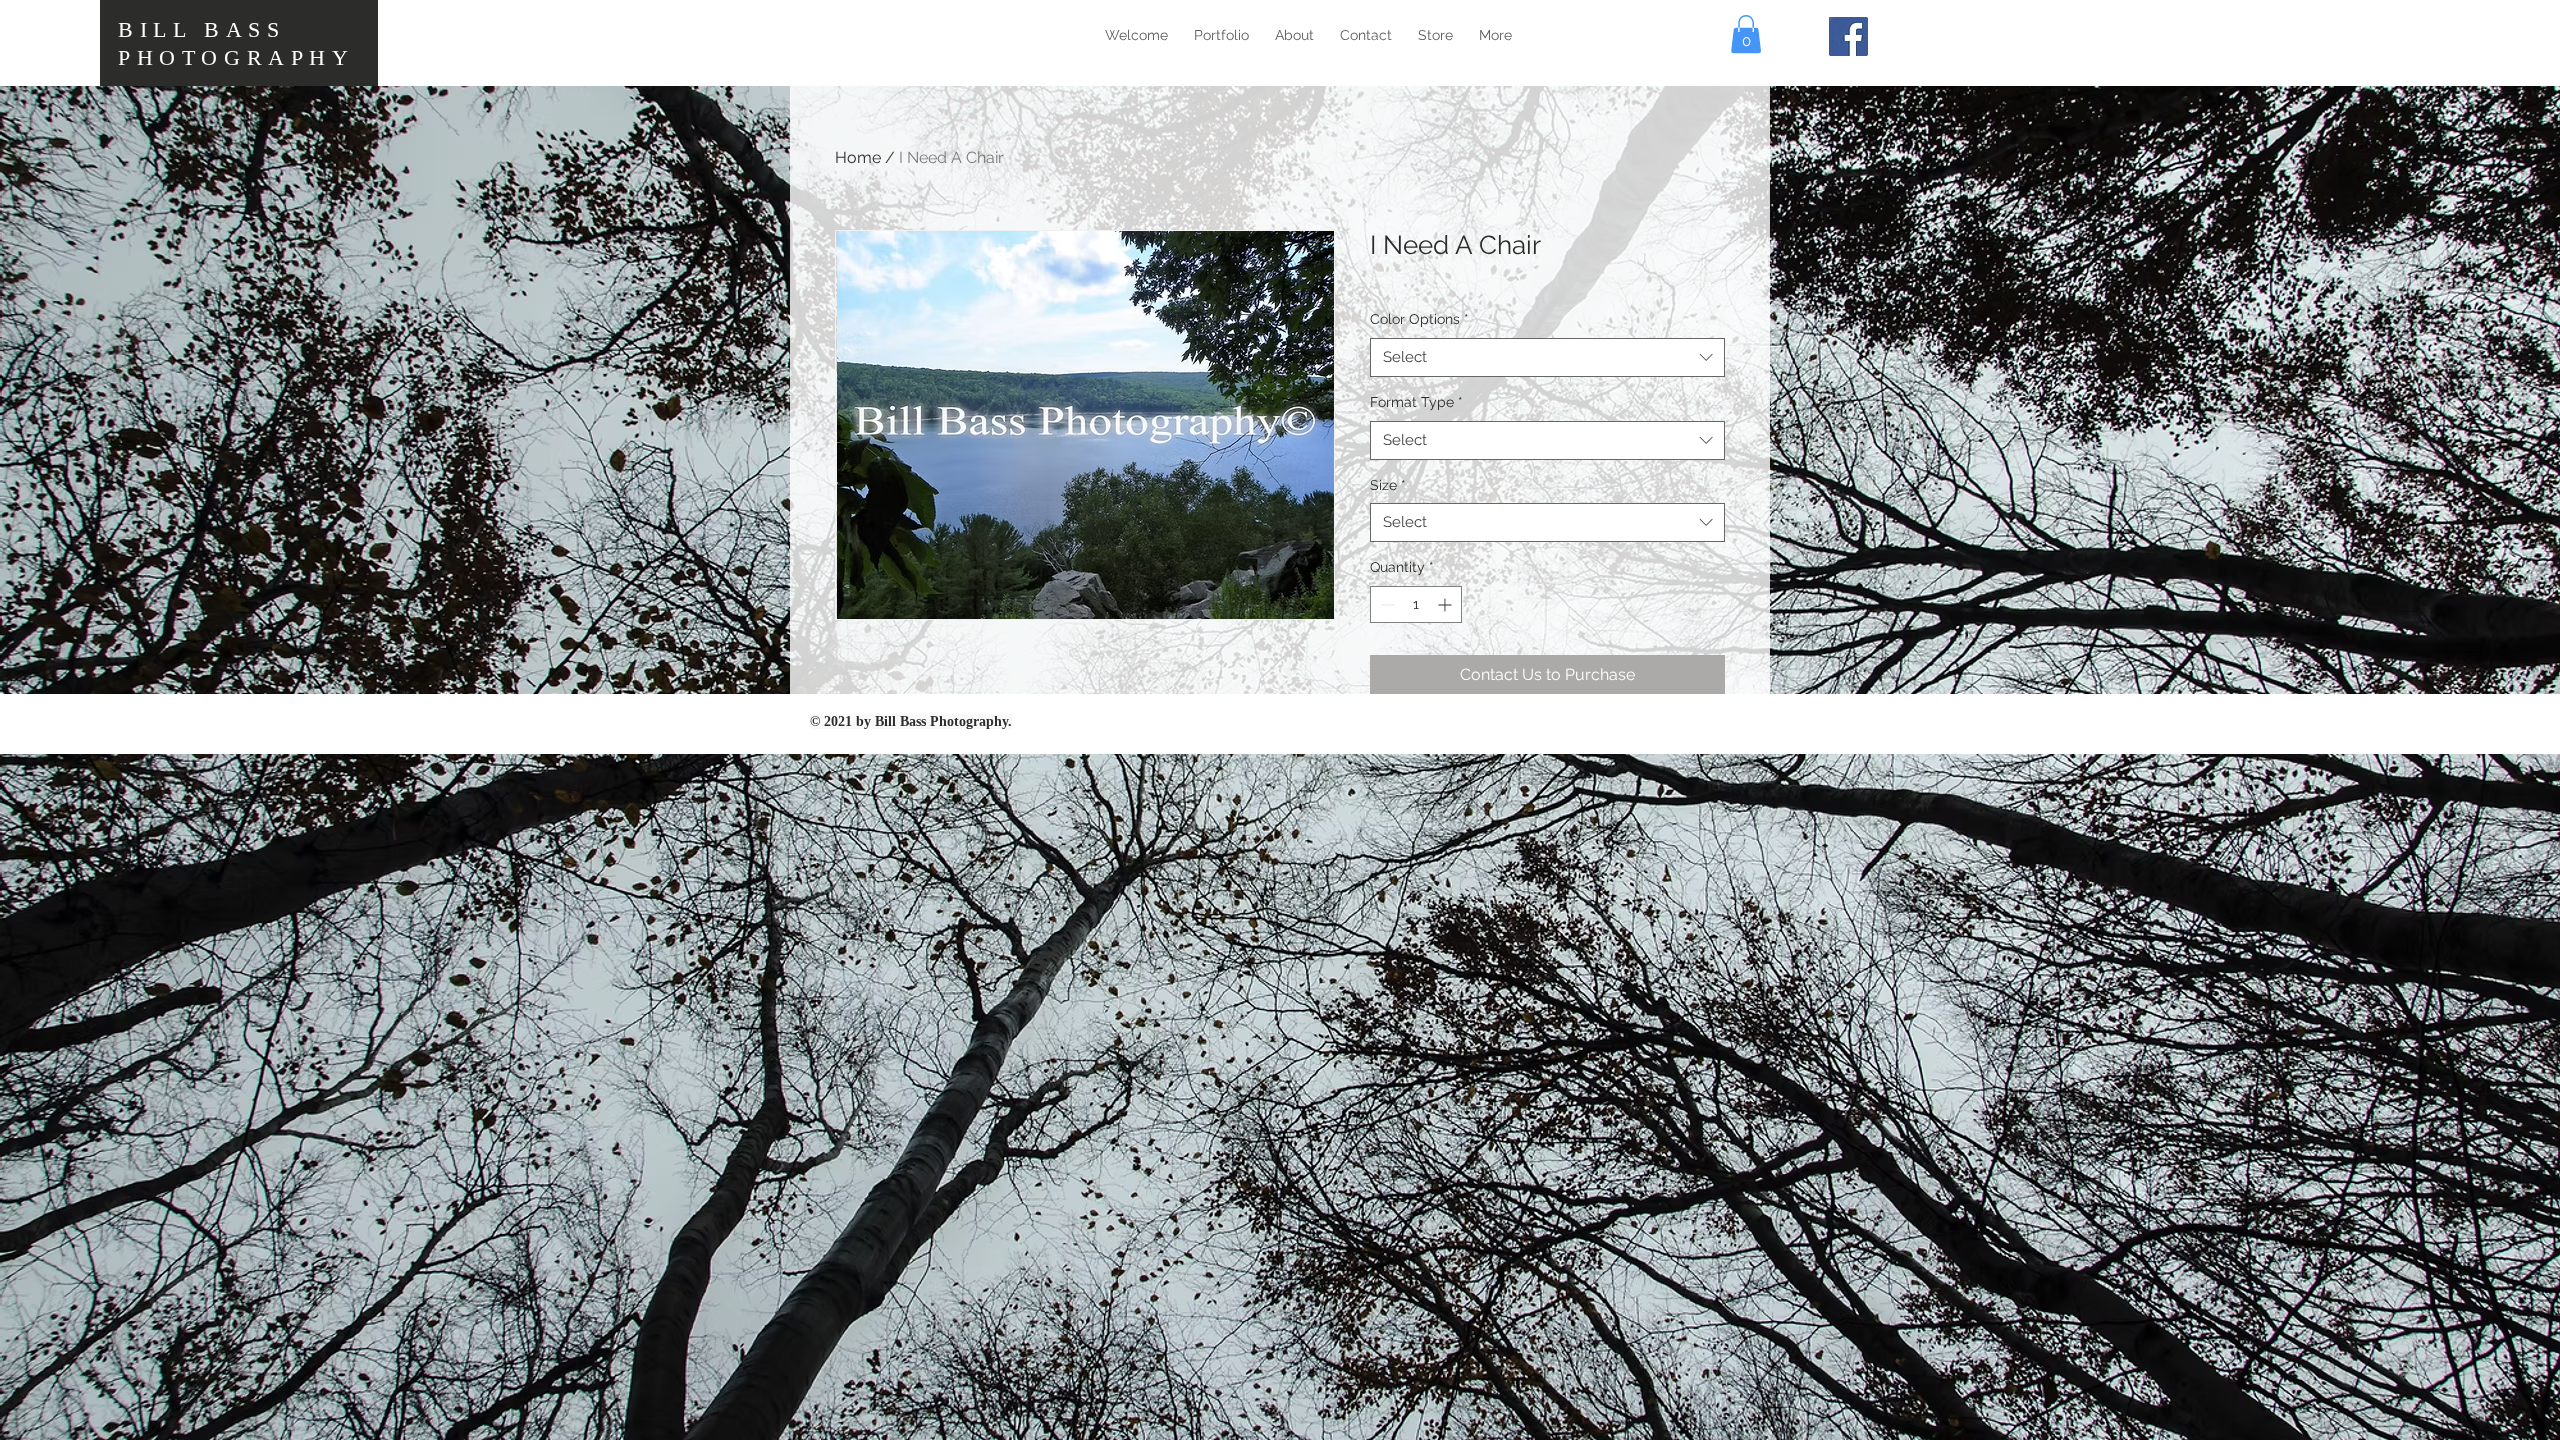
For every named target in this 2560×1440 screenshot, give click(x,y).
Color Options (1419, 319)
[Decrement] (1385, 604)
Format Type (1416, 402)
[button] (1746, 34)
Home (858, 157)
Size (1388, 485)
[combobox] (1547, 357)
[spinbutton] (1416, 604)
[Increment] (1446, 604)
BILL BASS (201, 29)
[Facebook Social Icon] (1848, 36)
